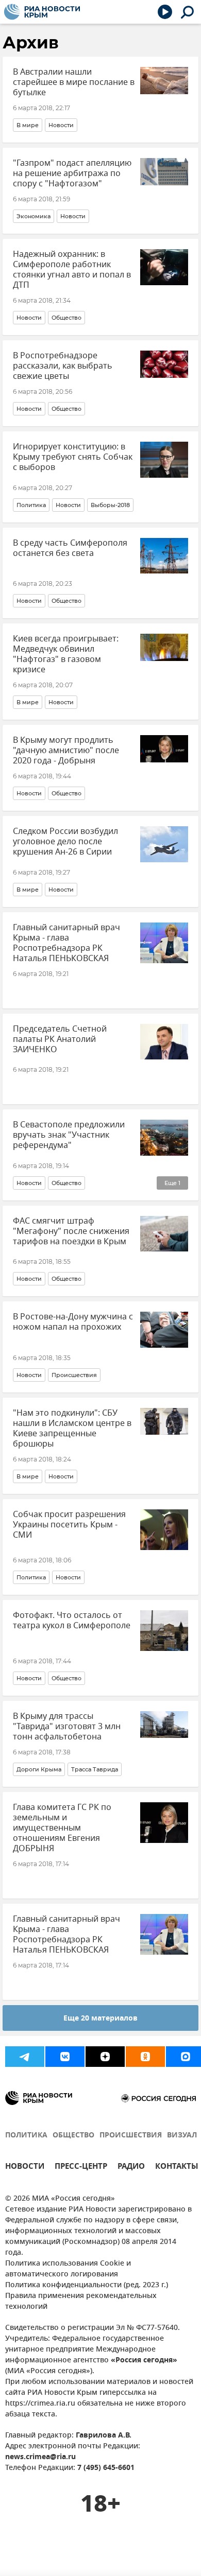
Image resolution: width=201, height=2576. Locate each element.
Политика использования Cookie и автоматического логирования (68, 2269)
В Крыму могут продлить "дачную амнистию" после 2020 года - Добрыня (66, 751)
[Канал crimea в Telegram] (25, 2057)
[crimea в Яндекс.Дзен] (105, 2057)
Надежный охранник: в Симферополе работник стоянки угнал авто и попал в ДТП (72, 270)
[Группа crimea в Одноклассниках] (145, 2057)
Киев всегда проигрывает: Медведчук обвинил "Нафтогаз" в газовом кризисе (66, 654)
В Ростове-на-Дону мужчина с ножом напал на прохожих (73, 1322)
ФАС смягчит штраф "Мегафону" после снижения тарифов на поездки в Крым (71, 1231)
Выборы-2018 (110, 505)
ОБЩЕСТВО (73, 2136)
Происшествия (74, 1375)
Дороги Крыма (39, 1769)
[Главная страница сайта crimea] (42, 12)
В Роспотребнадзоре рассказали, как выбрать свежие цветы (63, 366)
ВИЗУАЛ (182, 2136)
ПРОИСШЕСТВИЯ (131, 2136)
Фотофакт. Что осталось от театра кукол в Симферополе (72, 1621)
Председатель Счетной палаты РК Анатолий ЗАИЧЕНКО (60, 1039)
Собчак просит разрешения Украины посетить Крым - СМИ (69, 1525)
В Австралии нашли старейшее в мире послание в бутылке (74, 82)
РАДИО (131, 2168)
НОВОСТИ (25, 2168)
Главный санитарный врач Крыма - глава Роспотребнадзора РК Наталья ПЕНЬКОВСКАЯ (66, 943)
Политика (31, 505)
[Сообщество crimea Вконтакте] (65, 2057)
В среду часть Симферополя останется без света (70, 548)
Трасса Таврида (95, 1769)
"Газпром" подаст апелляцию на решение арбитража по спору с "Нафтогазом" (72, 173)
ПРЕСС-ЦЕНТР (81, 2168)
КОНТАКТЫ (177, 2168)
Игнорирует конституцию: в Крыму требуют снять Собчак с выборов (73, 457)
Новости (61, 125)
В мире (28, 125)
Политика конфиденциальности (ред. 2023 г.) (87, 2285)
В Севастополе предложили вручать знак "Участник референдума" (69, 1135)
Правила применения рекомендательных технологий (81, 2302)
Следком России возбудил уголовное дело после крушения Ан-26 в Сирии (65, 842)
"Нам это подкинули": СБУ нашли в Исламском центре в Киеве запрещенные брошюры (72, 1429)
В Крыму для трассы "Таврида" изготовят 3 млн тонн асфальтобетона (67, 1727)
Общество (66, 318)
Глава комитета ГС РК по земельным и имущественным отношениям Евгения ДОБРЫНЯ (62, 1828)
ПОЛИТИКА (26, 2136)
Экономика (33, 216)
